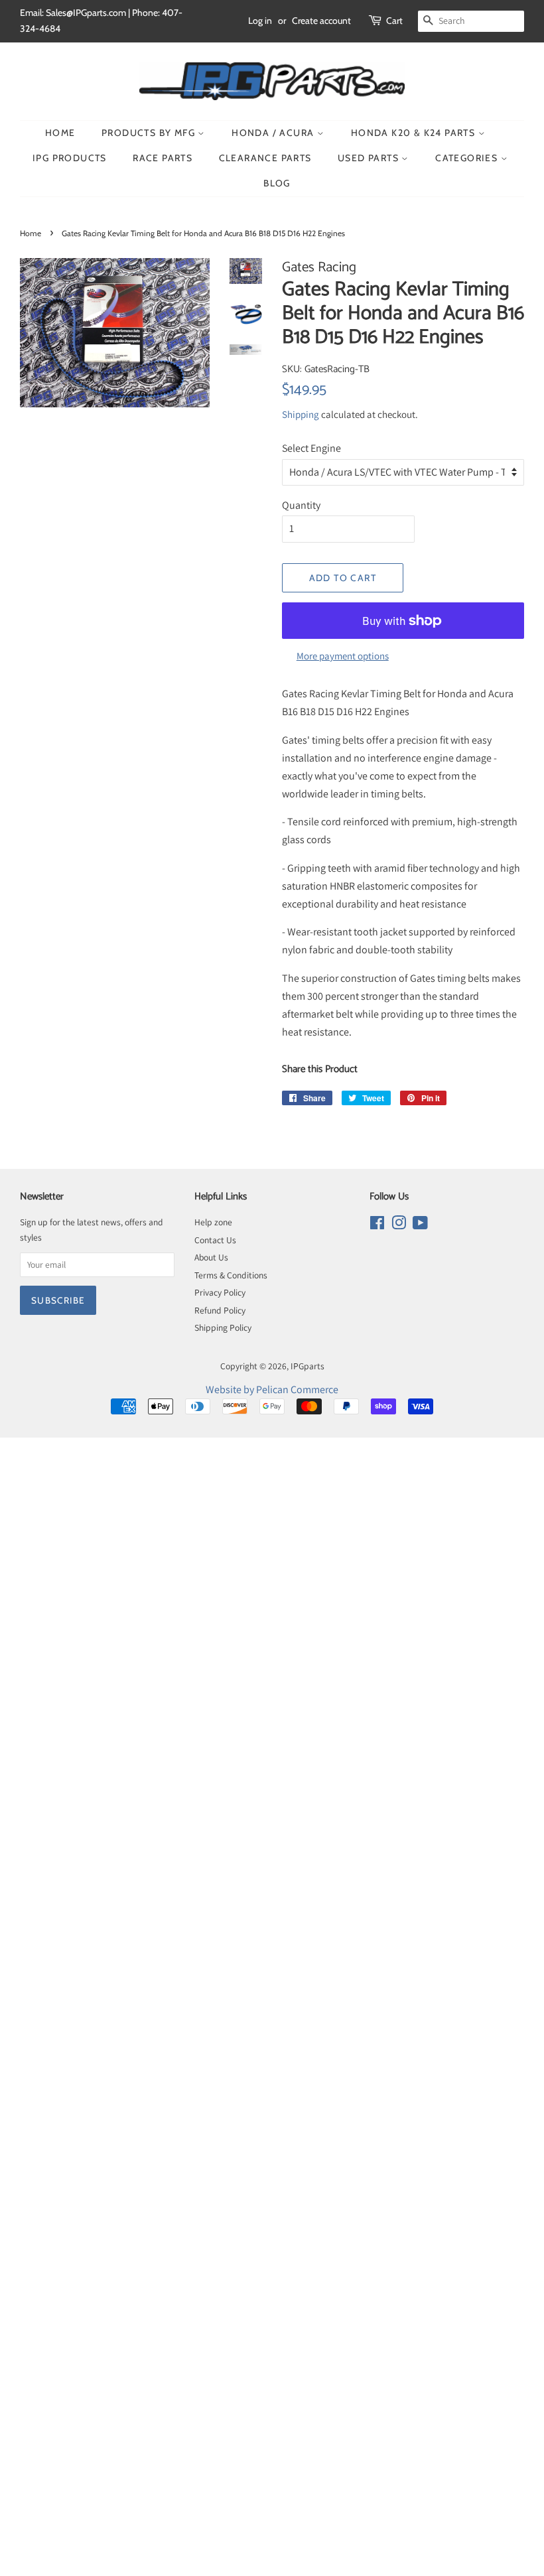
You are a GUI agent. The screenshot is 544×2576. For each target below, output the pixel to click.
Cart (394, 21)
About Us (211, 1257)
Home (60, 133)
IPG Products (70, 158)
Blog (277, 183)
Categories (468, 158)
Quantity (301, 505)
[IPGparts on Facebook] (377, 1225)
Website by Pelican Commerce (272, 1390)
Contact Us (215, 1240)
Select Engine (311, 448)
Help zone (213, 1222)
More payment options (343, 656)
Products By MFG (150, 133)
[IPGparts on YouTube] (420, 1225)
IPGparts (307, 1366)
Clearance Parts (265, 158)
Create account (321, 21)
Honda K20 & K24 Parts (415, 133)
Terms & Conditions (231, 1275)
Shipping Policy (223, 1327)
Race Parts (163, 158)
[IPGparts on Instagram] (399, 1225)
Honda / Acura (274, 133)
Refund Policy (220, 1310)
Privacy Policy (220, 1292)
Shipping (301, 414)
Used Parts (370, 158)
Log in (260, 21)
